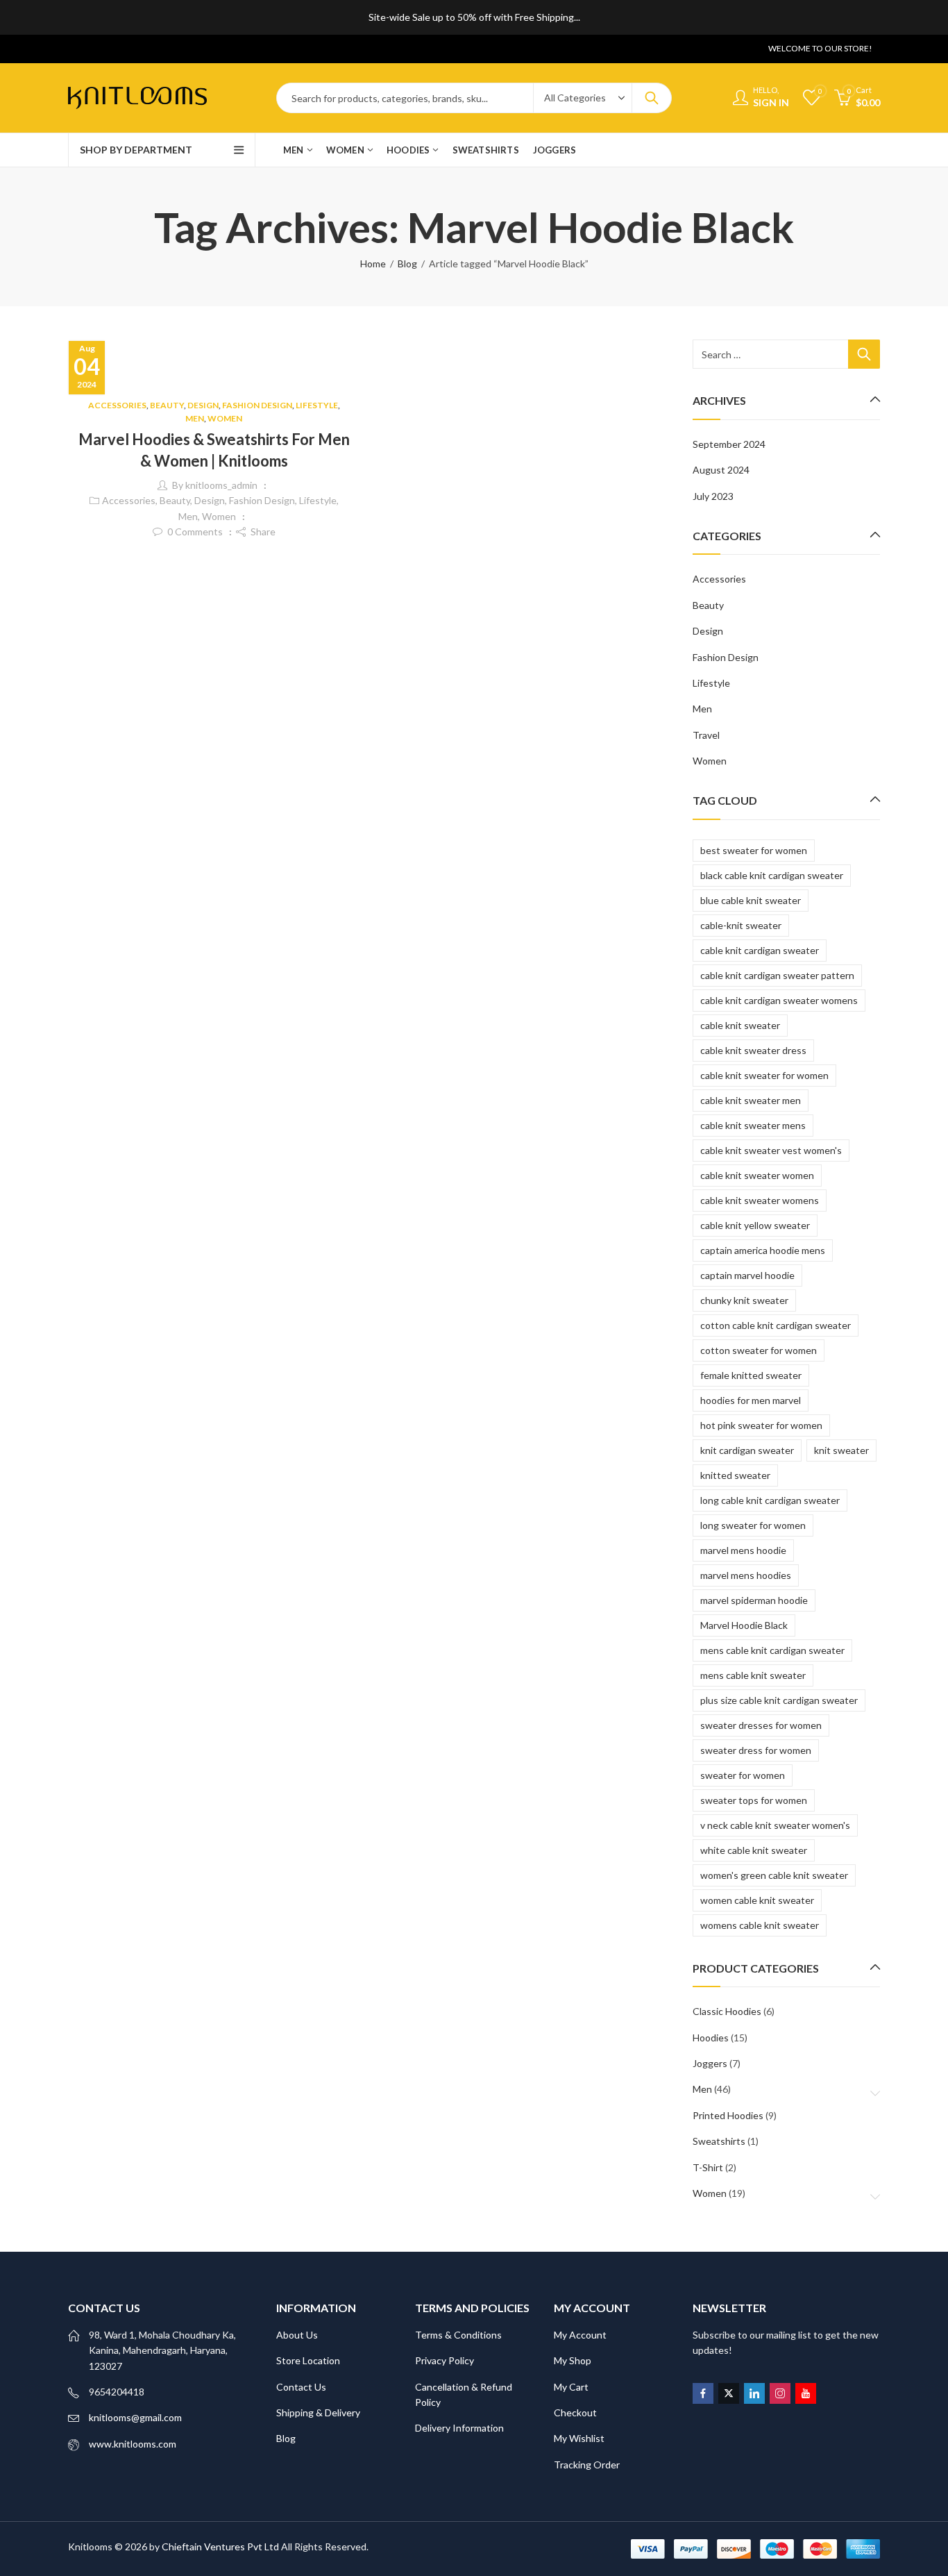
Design (203, 405)
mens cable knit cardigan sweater (772, 1650)
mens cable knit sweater (753, 1675)
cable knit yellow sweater (755, 1225)
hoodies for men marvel (751, 1400)
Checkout (575, 2412)
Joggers (710, 2063)
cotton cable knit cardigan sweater (776, 1325)
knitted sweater (735, 1475)
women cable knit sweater (757, 1900)
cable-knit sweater (741, 925)
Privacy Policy (445, 2360)
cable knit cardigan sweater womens (779, 1000)
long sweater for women (753, 1525)
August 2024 (721, 470)
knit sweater (841, 1450)
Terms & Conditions (458, 2335)
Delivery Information (459, 2428)
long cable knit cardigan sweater (770, 1500)
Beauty (167, 405)
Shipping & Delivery (318, 2412)
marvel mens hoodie (743, 1550)
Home (373, 264)
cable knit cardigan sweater (760, 950)
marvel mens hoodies (746, 1575)
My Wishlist (579, 2438)
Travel (706, 735)
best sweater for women (754, 850)
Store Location (308, 2360)
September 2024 (729, 444)
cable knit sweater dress (753, 1050)
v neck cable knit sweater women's (775, 1825)
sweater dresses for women (761, 1725)
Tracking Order (587, 2465)
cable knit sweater (740, 1025)
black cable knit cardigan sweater (772, 875)
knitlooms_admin (221, 485)
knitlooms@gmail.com (135, 2417)
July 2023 (713, 496)
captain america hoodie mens (763, 1250)
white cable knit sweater (754, 1850)
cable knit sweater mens (753, 1125)
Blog (407, 264)
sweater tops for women (754, 1800)
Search (652, 98)
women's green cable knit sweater (774, 1875)
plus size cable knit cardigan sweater (779, 1700)
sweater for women (743, 1775)
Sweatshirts (719, 2141)
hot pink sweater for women (761, 1425)
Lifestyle (317, 405)
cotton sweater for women (759, 1350)
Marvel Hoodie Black (744, 1625)
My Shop (573, 2360)
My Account (580, 2335)
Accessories (117, 405)
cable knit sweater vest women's (771, 1150)
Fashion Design (257, 405)
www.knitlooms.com (133, 2444)
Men (195, 418)
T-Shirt (708, 2167)
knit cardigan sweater (747, 1450)
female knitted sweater (751, 1375)
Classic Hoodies (727, 2011)
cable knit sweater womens (760, 1200)
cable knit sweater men (751, 1100)
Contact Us (301, 2387)
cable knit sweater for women (764, 1075)
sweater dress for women (756, 1750)
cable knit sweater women (757, 1175)
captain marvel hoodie (747, 1275)
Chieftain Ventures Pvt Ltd (220, 2546)
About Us (297, 2335)
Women (225, 418)
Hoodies (711, 2038)
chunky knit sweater (744, 1300)
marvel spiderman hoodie (754, 1600)
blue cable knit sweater (751, 900)
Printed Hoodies (728, 2115)
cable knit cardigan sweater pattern (777, 975)
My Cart (571, 2387)
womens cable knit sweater (760, 1925)
